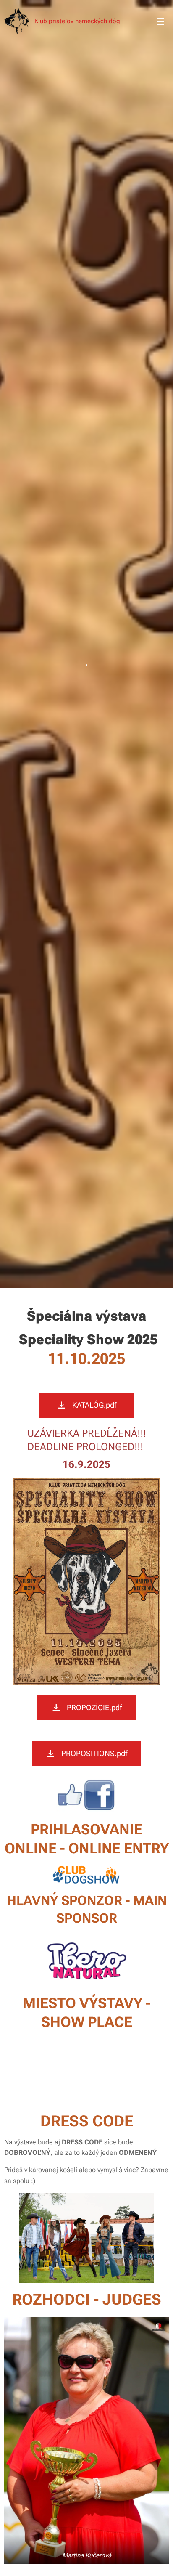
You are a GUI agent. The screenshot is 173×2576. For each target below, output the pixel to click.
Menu (160, 21)
